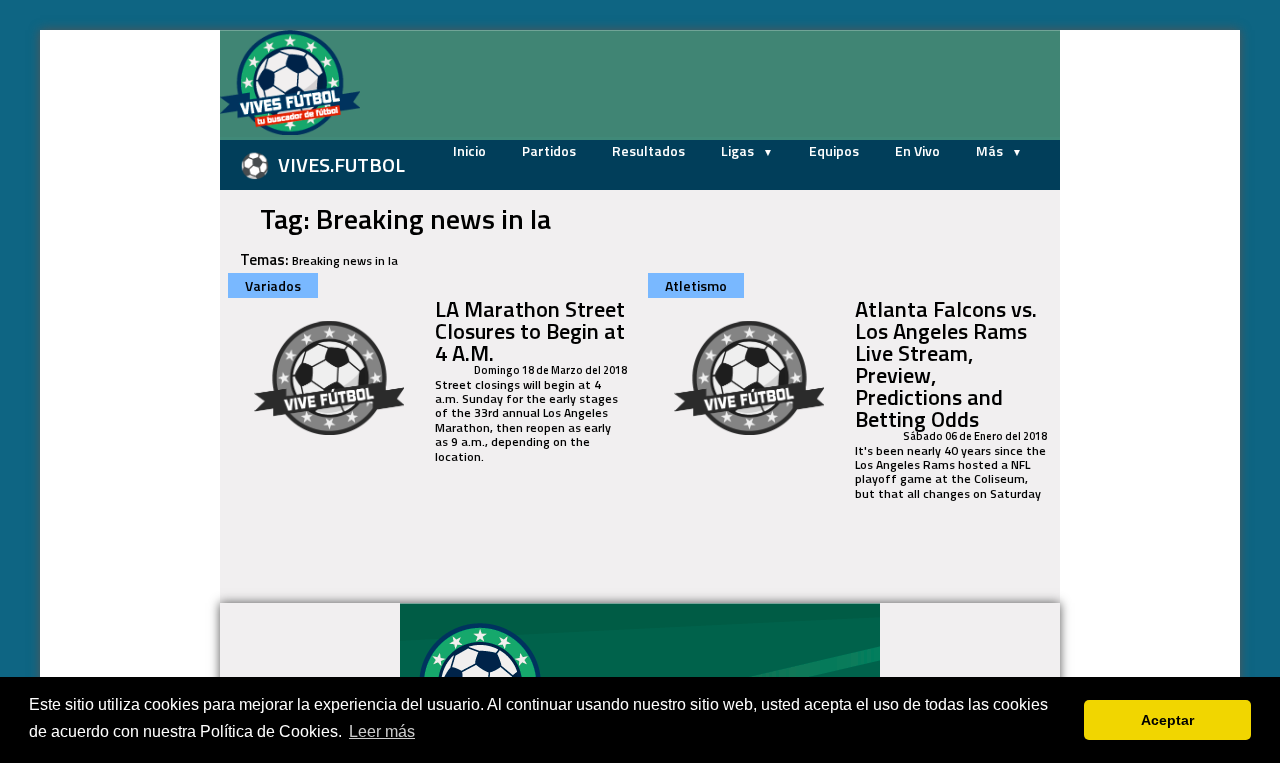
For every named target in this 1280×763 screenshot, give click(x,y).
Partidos (549, 150)
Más (991, 150)
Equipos (834, 150)
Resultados (648, 150)
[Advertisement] (120, 330)
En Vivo (917, 150)
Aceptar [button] (1167, 720)
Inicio (469, 150)
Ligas (739, 150)
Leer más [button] (382, 731)
